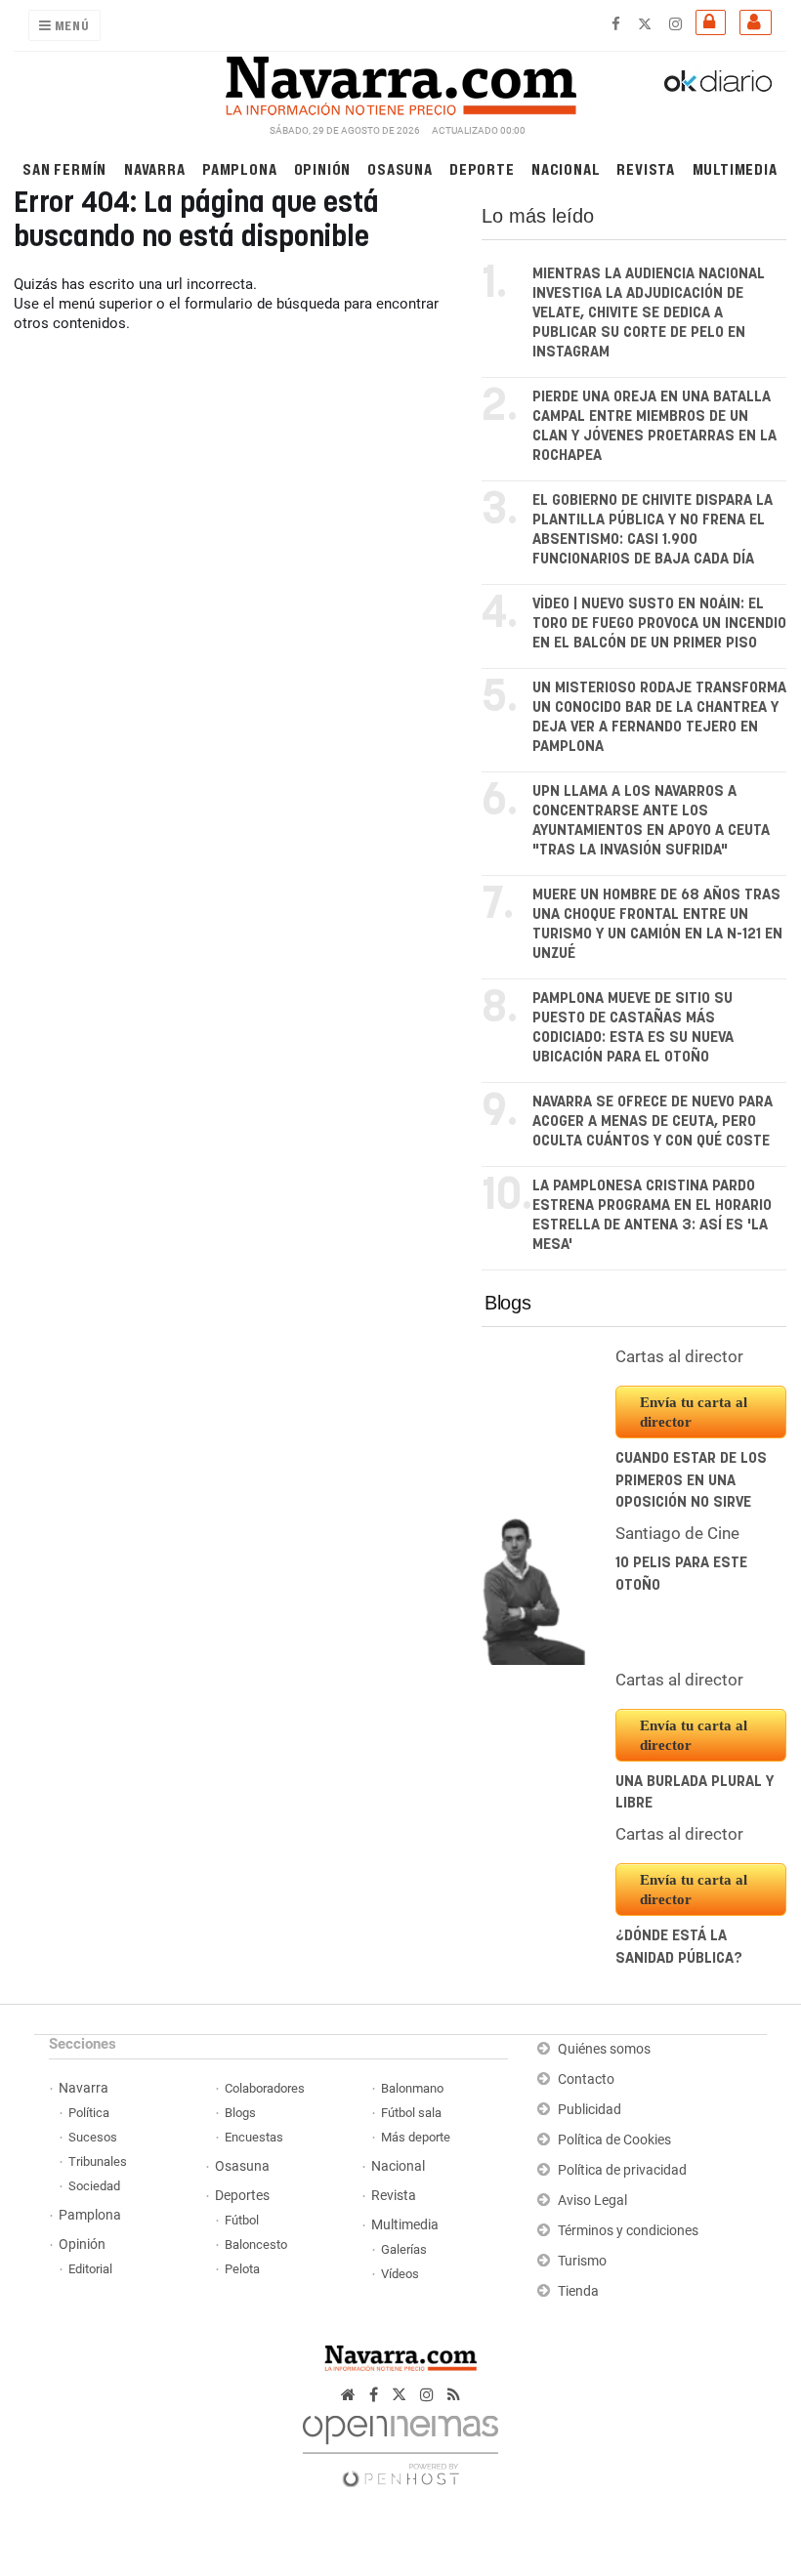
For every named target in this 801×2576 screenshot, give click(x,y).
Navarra (155, 168)
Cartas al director (679, 1356)
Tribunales (98, 2161)
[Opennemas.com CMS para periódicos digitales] (400, 2446)
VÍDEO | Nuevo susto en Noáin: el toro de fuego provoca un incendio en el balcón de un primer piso (659, 623)
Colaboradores (265, 2088)
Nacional (566, 168)
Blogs (508, 1303)
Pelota (242, 2269)
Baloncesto (256, 2244)
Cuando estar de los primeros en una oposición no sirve (691, 1480)
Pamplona (239, 168)
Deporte (482, 168)
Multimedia (735, 168)
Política (89, 2113)
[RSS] (454, 2395)
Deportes (242, 2196)
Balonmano (412, 2088)
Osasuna (400, 168)
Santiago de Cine (677, 1533)
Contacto (586, 2079)
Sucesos (93, 2137)
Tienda (578, 2291)
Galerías (404, 2249)
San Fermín (64, 168)
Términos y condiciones (628, 2231)
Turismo (582, 2261)
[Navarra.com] (400, 81)
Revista (646, 168)
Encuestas (254, 2137)
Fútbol (242, 2220)
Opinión (323, 168)
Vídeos (400, 2274)
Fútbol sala (411, 2113)
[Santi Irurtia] (534, 1591)
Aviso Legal (592, 2201)
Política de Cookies (614, 2140)
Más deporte (416, 2137)
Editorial (90, 2269)
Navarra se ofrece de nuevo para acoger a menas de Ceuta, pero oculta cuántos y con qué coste (653, 1122)
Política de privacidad (622, 2170)
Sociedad (94, 2186)
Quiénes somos (604, 2049)
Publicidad (590, 2110)
